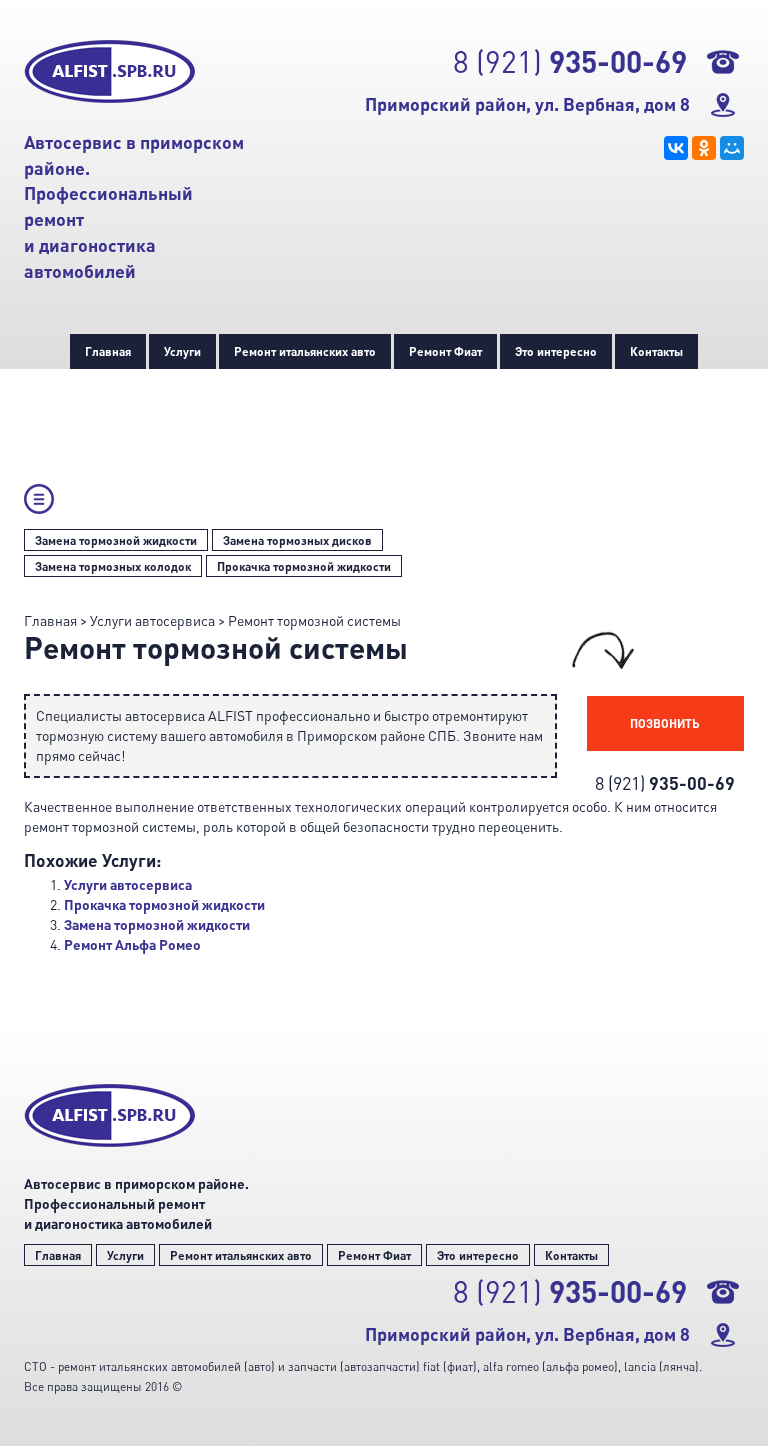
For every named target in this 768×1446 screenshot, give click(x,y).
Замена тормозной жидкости (116, 540)
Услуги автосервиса (128, 884)
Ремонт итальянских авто (305, 351)
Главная (108, 351)
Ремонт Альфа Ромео (132, 944)
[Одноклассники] (704, 148)
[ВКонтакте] (676, 148)
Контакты (656, 351)
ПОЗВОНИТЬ (665, 723)
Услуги (182, 351)
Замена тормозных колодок (113, 566)
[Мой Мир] (732, 148)
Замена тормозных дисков (297, 540)
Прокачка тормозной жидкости (304, 566)
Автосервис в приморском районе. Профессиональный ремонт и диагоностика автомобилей (136, 1203)
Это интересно (556, 351)
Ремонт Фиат (445, 351)
